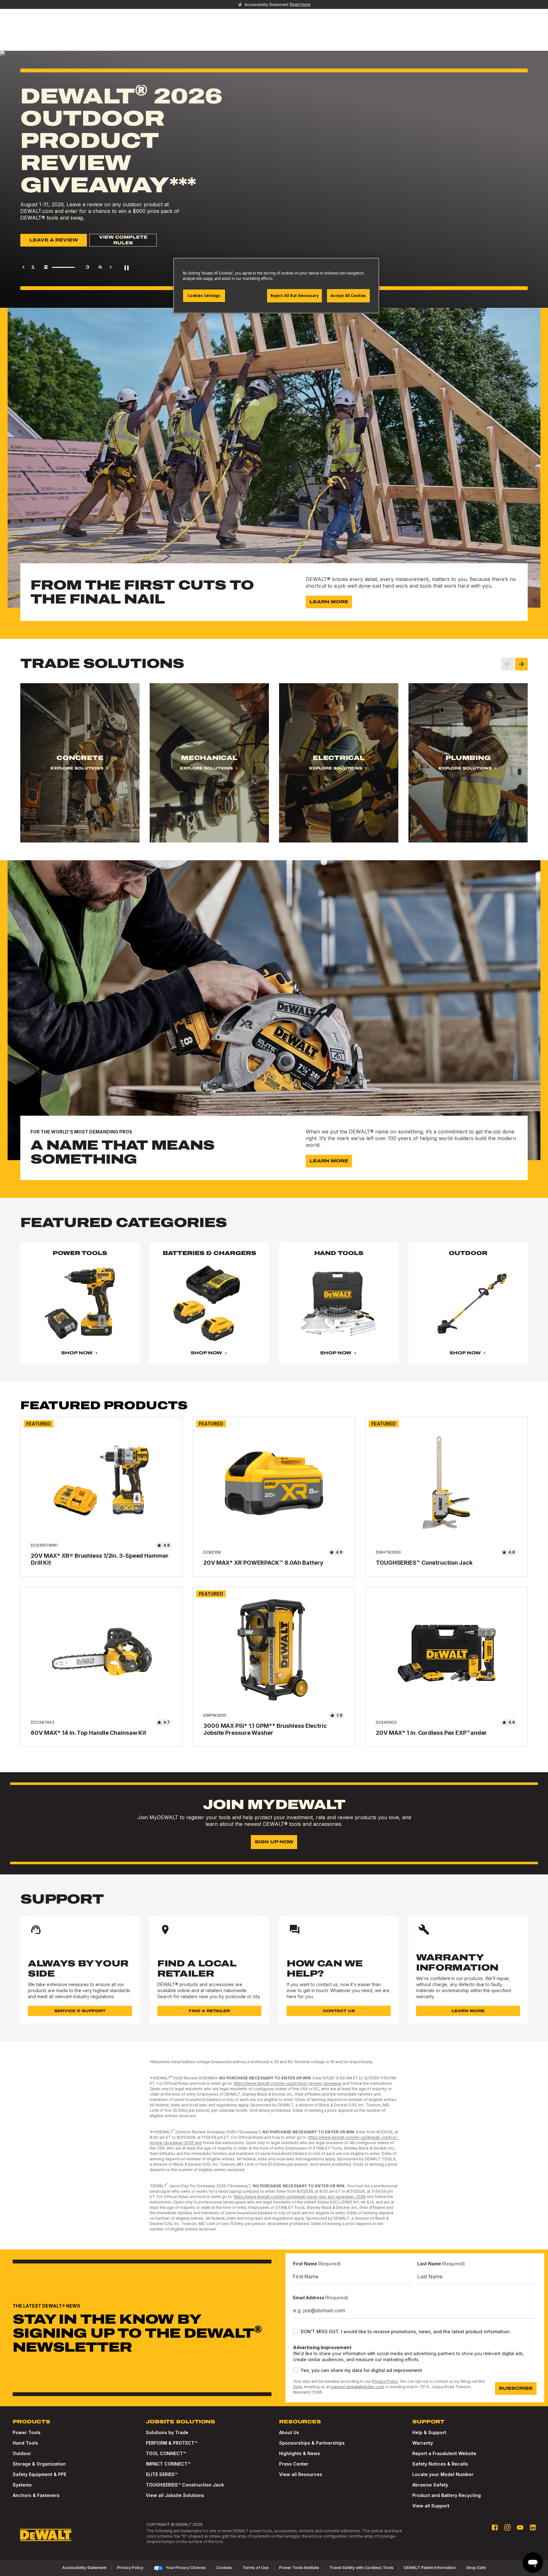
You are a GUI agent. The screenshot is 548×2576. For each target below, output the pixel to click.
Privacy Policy (385, 2381)
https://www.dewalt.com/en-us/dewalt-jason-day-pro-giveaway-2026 (300, 2197)
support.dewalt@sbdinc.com (357, 2387)
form (297, 2387)
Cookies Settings (204, 296)
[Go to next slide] (521, 664)
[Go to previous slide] (507, 664)
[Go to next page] (111, 267)
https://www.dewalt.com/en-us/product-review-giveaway (288, 2083)
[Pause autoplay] (127, 267)
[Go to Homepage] (46, 2535)
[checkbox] (296, 2331)
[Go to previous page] (23, 267)
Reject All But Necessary (295, 296)
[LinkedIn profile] (533, 2527)
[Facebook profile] (495, 2527)
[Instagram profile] (507, 2527)
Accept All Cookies (348, 296)
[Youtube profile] (520, 2527)
